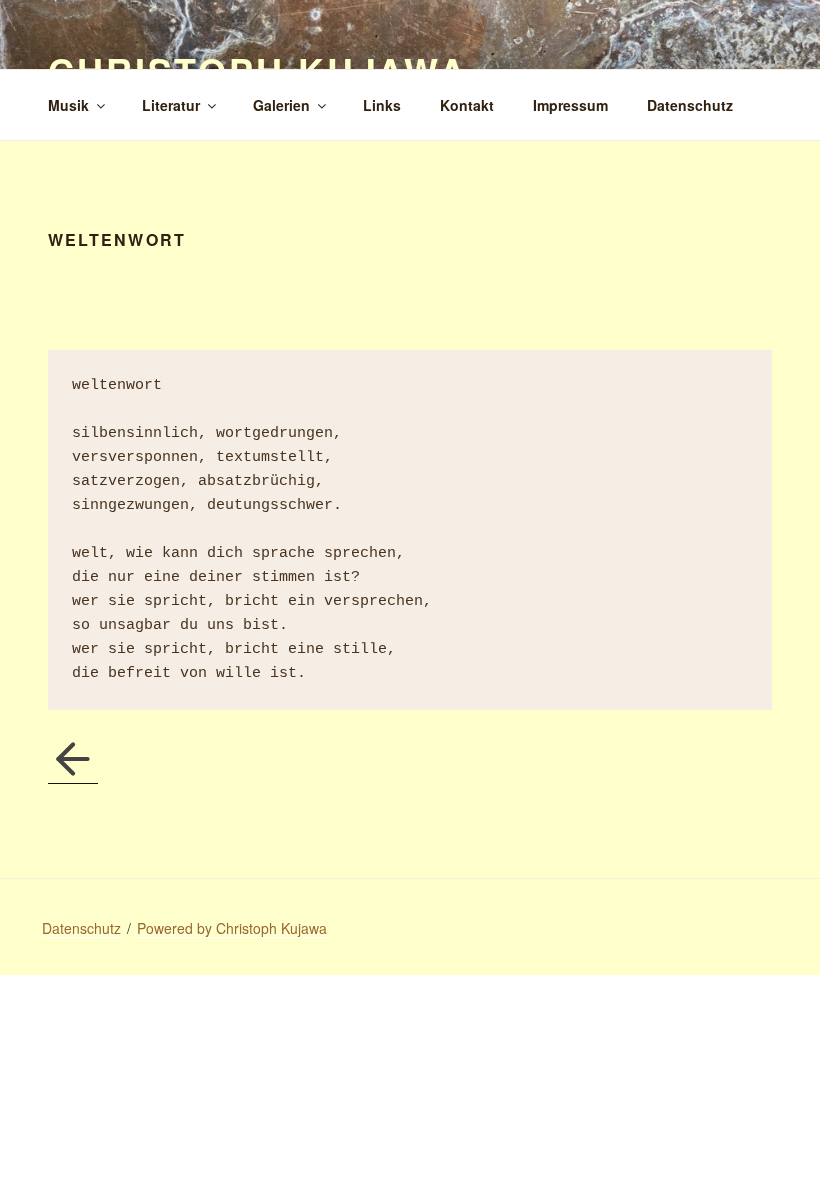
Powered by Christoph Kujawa (232, 928)
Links (382, 105)
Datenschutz (690, 105)
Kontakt (467, 105)
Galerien (281, 105)
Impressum (570, 105)
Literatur (171, 105)
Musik (68, 105)
